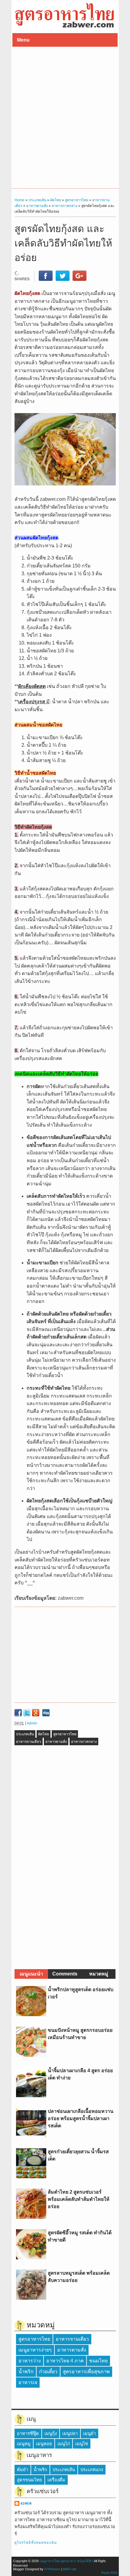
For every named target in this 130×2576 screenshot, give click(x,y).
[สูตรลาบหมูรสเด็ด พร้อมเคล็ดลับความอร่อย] (31, 2298)
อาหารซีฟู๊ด (28, 2433)
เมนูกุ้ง (51, 2433)
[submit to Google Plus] (36, 1713)
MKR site (70, 2569)
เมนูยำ (89, 2433)
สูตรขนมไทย (29, 2480)
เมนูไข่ (82, 2444)
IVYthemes (52, 2569)
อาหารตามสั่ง (56, 1742)
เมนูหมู (24, 2444)
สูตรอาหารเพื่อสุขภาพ (86, 2372)
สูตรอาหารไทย (65, 1734)
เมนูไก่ (64, 2444)
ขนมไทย (98, 2361)
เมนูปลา (70, 2433)
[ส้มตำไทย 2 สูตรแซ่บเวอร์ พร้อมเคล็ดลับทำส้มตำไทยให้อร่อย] (31, 2217)
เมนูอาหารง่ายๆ (35, 2350)
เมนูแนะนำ (31, 1974)
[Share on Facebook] (46, 279)
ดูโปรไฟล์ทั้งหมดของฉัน (36, 2543)
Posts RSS (109, 2573)
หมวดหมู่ (99, 1974)
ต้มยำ (23, 2470)
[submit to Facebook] (18, 1713)
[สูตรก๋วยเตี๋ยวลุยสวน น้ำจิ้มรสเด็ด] (31, 2177)
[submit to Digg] (46, 1713)
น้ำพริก (26, 2372)
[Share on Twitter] (63, 279)
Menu (23, 40)
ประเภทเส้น (25, 1734)
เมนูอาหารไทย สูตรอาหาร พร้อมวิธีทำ (66, 2561)
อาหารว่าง (30, 2361)
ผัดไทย (44, 1734)
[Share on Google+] (80, 279)
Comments (65, 1974)
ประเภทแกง (92, 2470)
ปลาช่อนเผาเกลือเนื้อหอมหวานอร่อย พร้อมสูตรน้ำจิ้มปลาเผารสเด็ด (81, 2118)
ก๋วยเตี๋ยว (48, 2372)
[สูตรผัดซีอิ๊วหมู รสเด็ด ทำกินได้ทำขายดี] (31, 2258)
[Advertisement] (65, 118)
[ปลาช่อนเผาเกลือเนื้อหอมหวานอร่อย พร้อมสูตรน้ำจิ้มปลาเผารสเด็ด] (31, 2136)
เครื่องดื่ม (56, 2480)
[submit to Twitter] (27, 1713)
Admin (32, 1723)
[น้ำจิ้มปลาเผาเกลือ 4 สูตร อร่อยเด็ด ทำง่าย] (31, 2096)
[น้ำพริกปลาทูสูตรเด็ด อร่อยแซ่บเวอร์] (31, 2014)
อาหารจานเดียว (29, 1742)
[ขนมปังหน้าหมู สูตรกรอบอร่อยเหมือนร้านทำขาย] (31, 2055)
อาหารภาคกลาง (84, 1742)
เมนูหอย (44, 2444)
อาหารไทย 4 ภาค (65, 2361)
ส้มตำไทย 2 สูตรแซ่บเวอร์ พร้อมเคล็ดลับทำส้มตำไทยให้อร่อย (79, 2199)
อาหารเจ (28, 2382)
